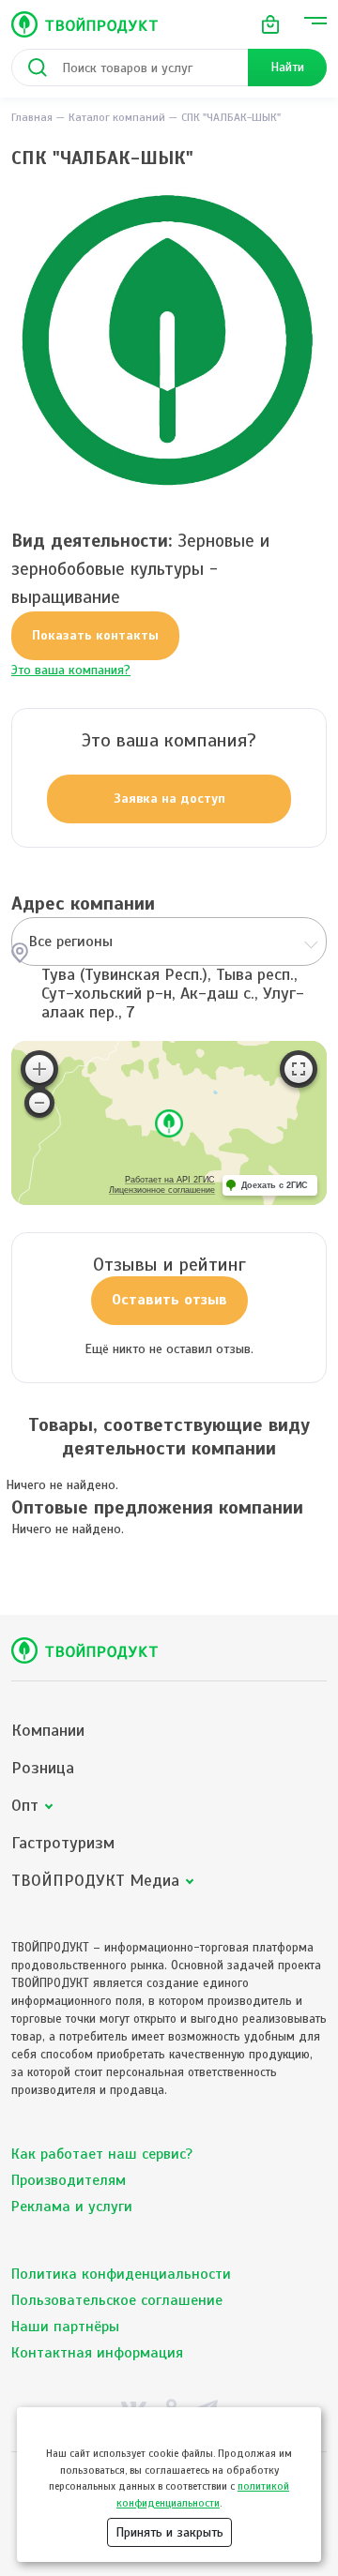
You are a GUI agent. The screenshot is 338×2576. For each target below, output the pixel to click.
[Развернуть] (299, 1069)
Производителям (69, 2180)
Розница (43, 1768)
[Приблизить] (39, 1069)
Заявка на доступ (169, 798)
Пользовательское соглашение (117, 2300)
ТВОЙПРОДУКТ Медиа (95, 1881)
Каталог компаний (117, 117)
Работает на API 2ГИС (170, 1180)
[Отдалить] (39, 1103)
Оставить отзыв (169, 1300)
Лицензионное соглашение (162, 1190)
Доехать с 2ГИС (275, 1185)
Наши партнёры (65, 2327)
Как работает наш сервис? (102, 2154)
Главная (32, 117)
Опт (25, 1806)
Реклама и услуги (72, 2207)
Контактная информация (97, 2353)
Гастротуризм (63, 1843)
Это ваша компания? (71, 670)
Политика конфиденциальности (121, 2274)
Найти (287, 67)
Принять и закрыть (169, 2532)
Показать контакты (95, 635)
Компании (48, 1731)
